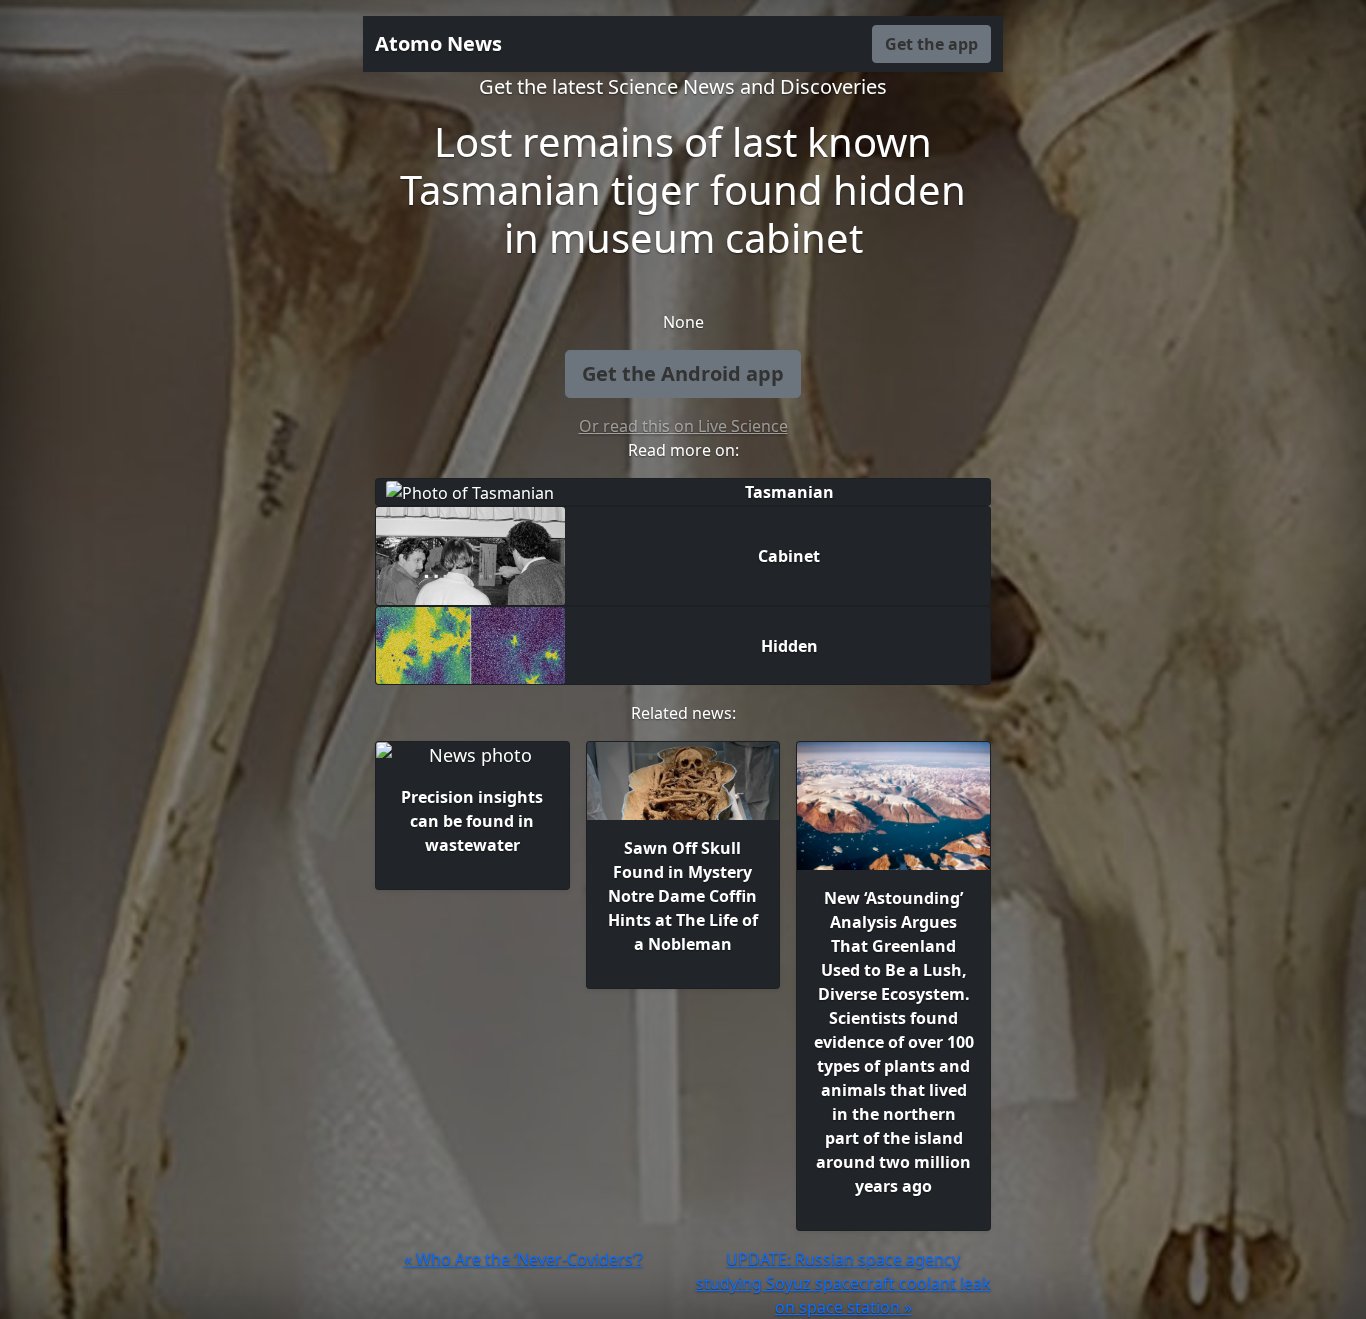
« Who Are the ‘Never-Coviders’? (523, 1259)
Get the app (931, 44)
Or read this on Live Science (683, 426)
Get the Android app (683, 373)
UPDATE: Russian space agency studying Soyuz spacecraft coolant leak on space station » (843, 1283)
